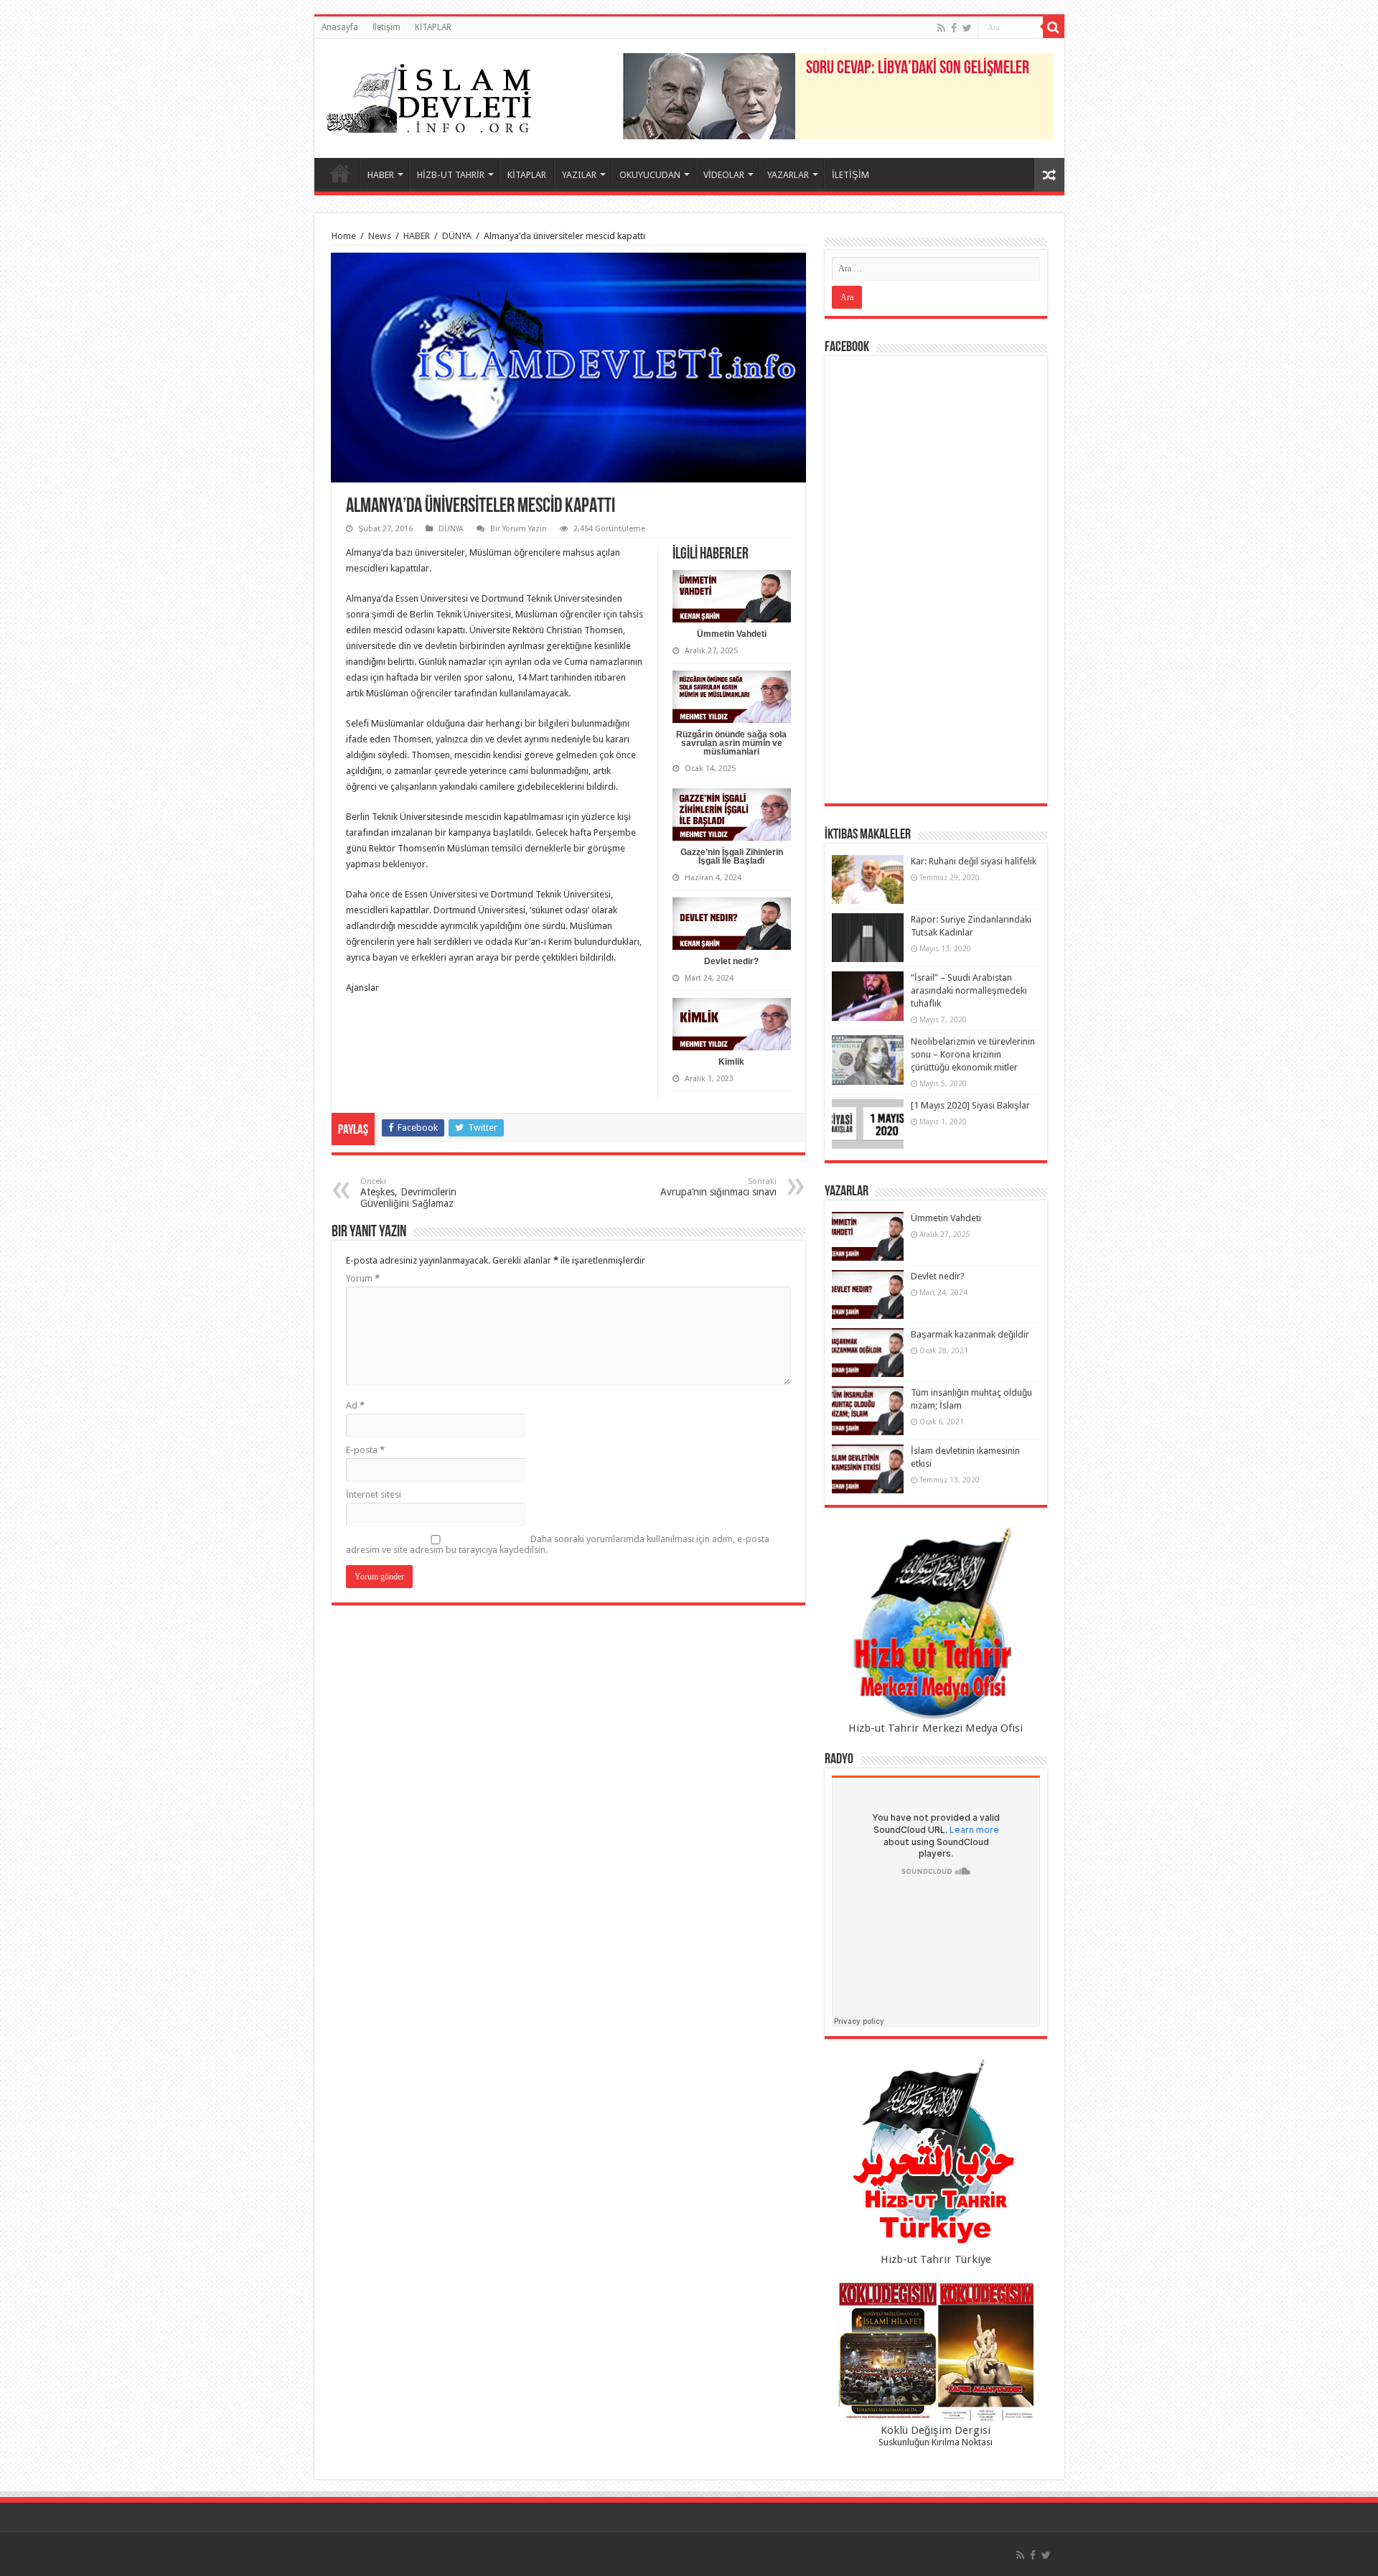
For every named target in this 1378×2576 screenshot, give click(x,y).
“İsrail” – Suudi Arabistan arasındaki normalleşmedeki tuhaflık (969, 990)
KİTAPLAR (433, 27)
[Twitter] (967, 28)
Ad (355, 1405)
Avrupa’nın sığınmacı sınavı (718, 1187)
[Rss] (941, 28)
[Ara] (1054, 27)
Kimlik (731, 1062)
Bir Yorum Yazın (519, 529)
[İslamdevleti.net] (429, 95)
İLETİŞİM (850, 175)
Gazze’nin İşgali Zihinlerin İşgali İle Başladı (732, 857)
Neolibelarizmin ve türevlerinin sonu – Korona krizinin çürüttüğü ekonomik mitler (973, 1054)
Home (344, 236)
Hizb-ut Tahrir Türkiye (936, 2259)
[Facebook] (954, 28)
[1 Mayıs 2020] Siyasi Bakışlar (970, 1105)
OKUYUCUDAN (650, 175)
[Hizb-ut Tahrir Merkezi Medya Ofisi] (936, 1624)
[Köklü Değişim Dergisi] (936, 2352)
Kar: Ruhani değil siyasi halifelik (974, 861)
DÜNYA (457, 236)
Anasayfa (340, 27)
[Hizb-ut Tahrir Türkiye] (936, 2155)
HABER (381, 175)
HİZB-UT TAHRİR (451, 175)
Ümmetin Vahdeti (732, 634)
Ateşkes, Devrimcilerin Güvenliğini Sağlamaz (408, 1193)
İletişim (386, 27)
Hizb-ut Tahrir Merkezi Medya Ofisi (936, 1728)
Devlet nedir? (731, 961)
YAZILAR (579, 175)
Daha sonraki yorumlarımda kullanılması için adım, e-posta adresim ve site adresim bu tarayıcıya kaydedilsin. (558, 1544)
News (380, 236)
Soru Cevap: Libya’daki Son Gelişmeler (918, 69)
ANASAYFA (340, 173)
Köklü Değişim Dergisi (936, 2430)
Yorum (363, 1278)
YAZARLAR (788, 175)
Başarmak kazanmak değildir (970, 1334)
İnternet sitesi (374, 1494)
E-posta (365, 1450)
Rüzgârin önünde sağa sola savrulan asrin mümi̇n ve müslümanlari (731, 743)
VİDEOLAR (724, 175)
